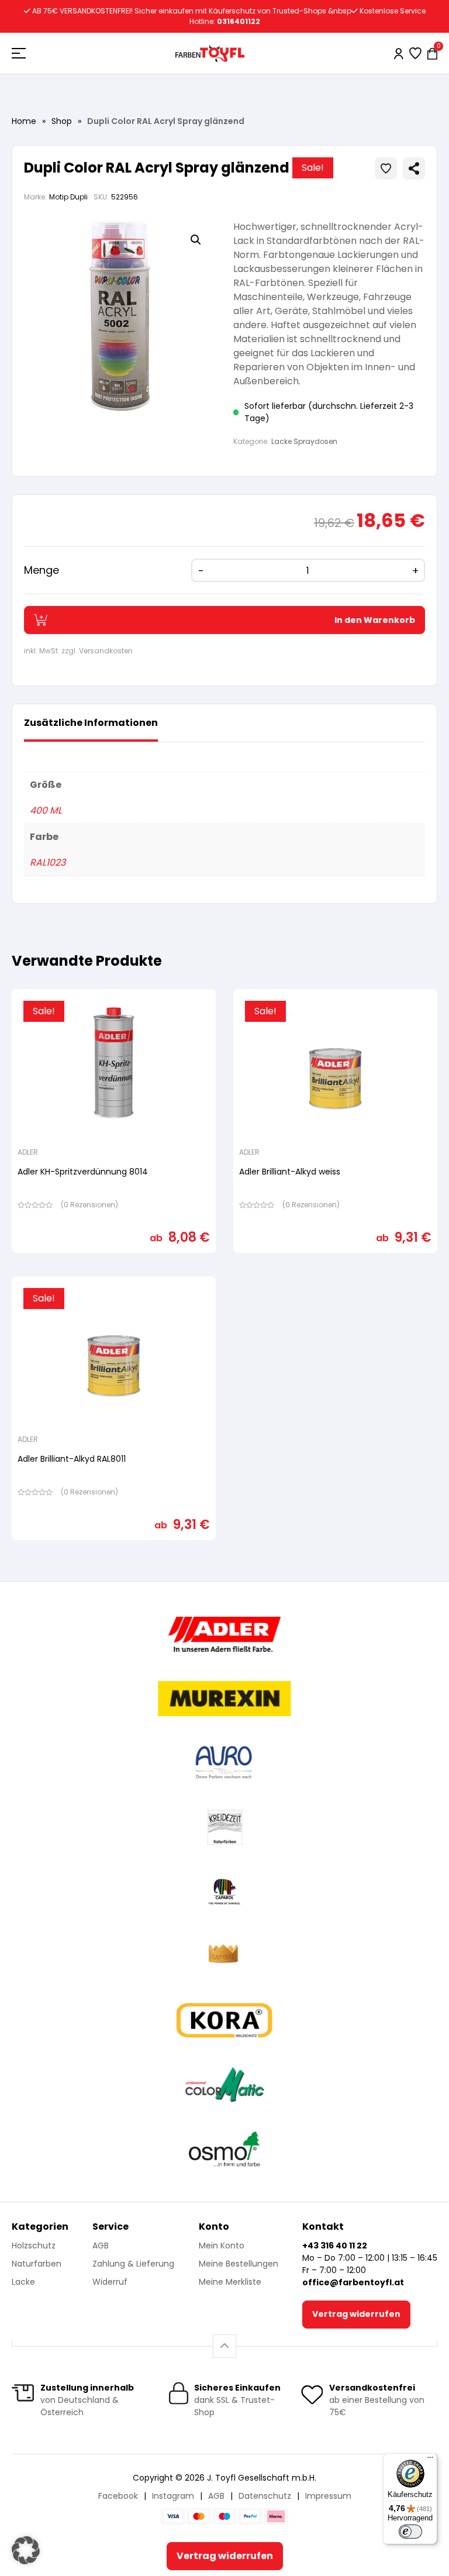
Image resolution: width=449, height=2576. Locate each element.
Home (24, 121)
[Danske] (224, 1956)
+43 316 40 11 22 (335, 2246)
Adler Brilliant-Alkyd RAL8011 (72, 1459)
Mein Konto (222, 2246)
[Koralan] (224, 2020)
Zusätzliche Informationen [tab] (91, 723)
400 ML (46, 810)
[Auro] (224, 1763)
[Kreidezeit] (225, 1827)
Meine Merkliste (230, 2282)
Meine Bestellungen (239, 2264)
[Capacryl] (224, 1892)
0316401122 (239, 21)
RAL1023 (48, 862)
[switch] (410, 2532)
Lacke (23, 2282)
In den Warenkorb (375, 620)
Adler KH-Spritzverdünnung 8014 (83, 1172)
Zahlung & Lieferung (133, 2264)
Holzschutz (34, 2246)
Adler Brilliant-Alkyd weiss (290, 1172)
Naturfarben (37, 2264)
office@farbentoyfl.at (353, 2282)
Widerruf (110, 2282)
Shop (62, 121)
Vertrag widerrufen (356, 2314)
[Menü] (430, 2460)
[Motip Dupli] (225, 2085)
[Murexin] (224, 1699)
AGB (101, 2246)
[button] (196, 240)
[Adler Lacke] (224, 1634)
